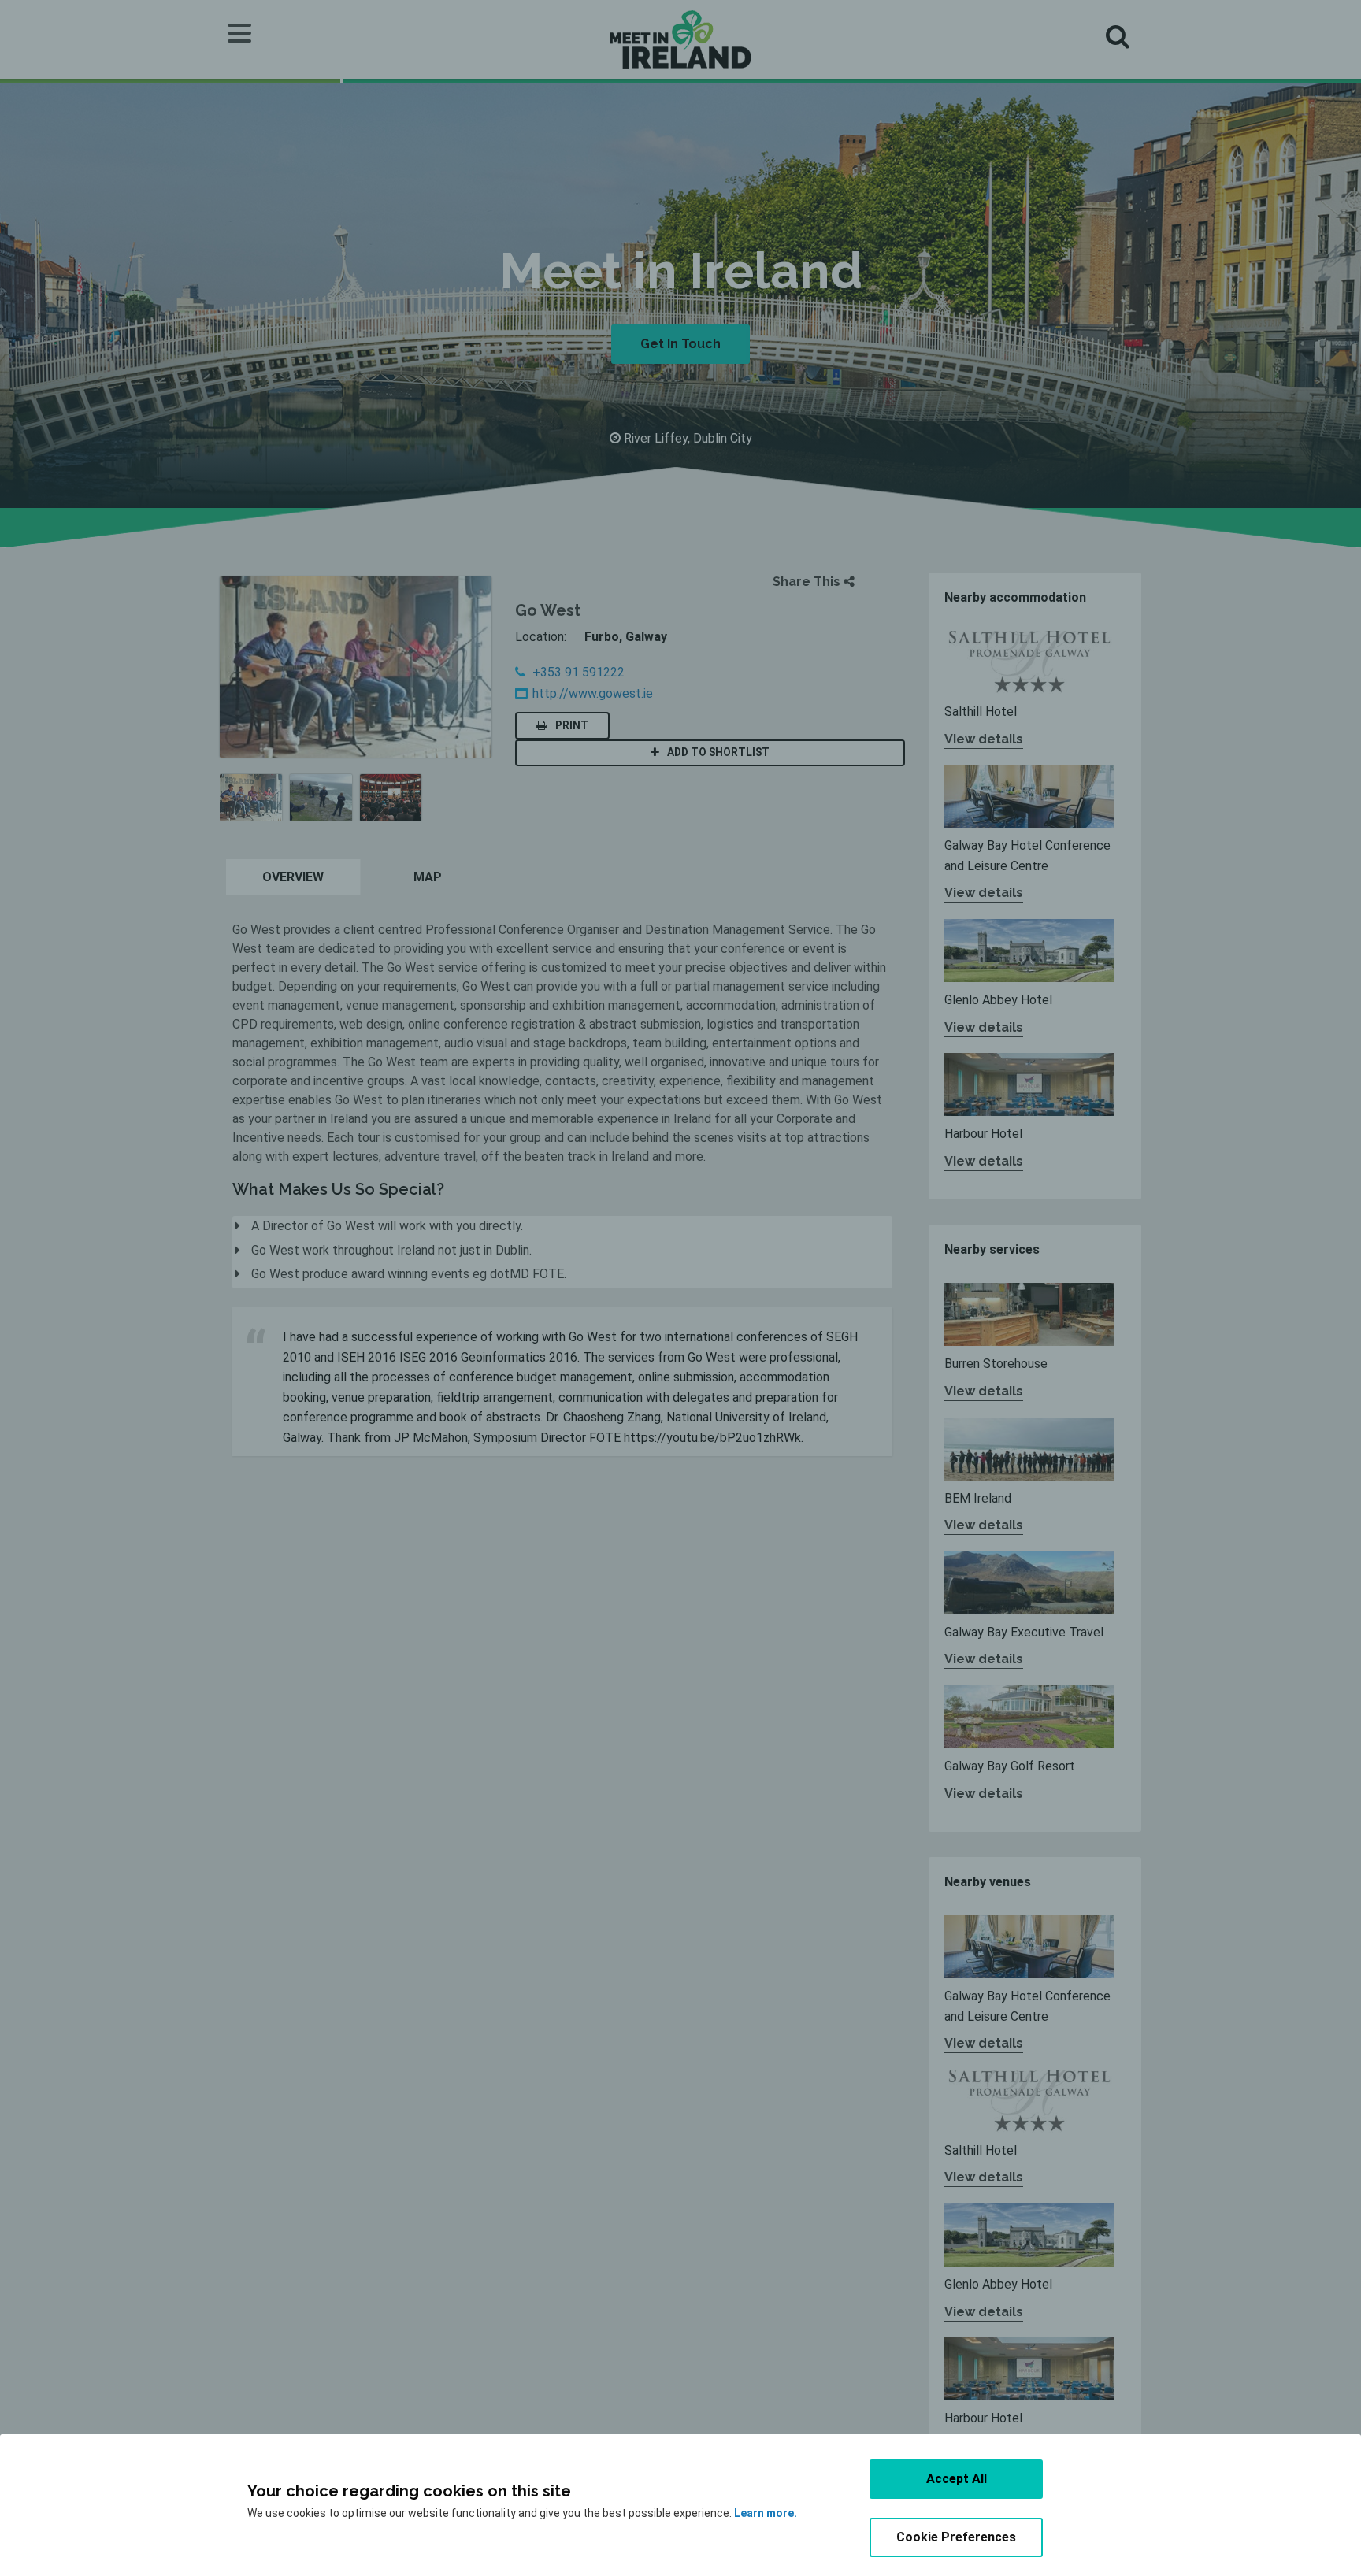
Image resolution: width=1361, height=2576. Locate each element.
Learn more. (766, 2513)
